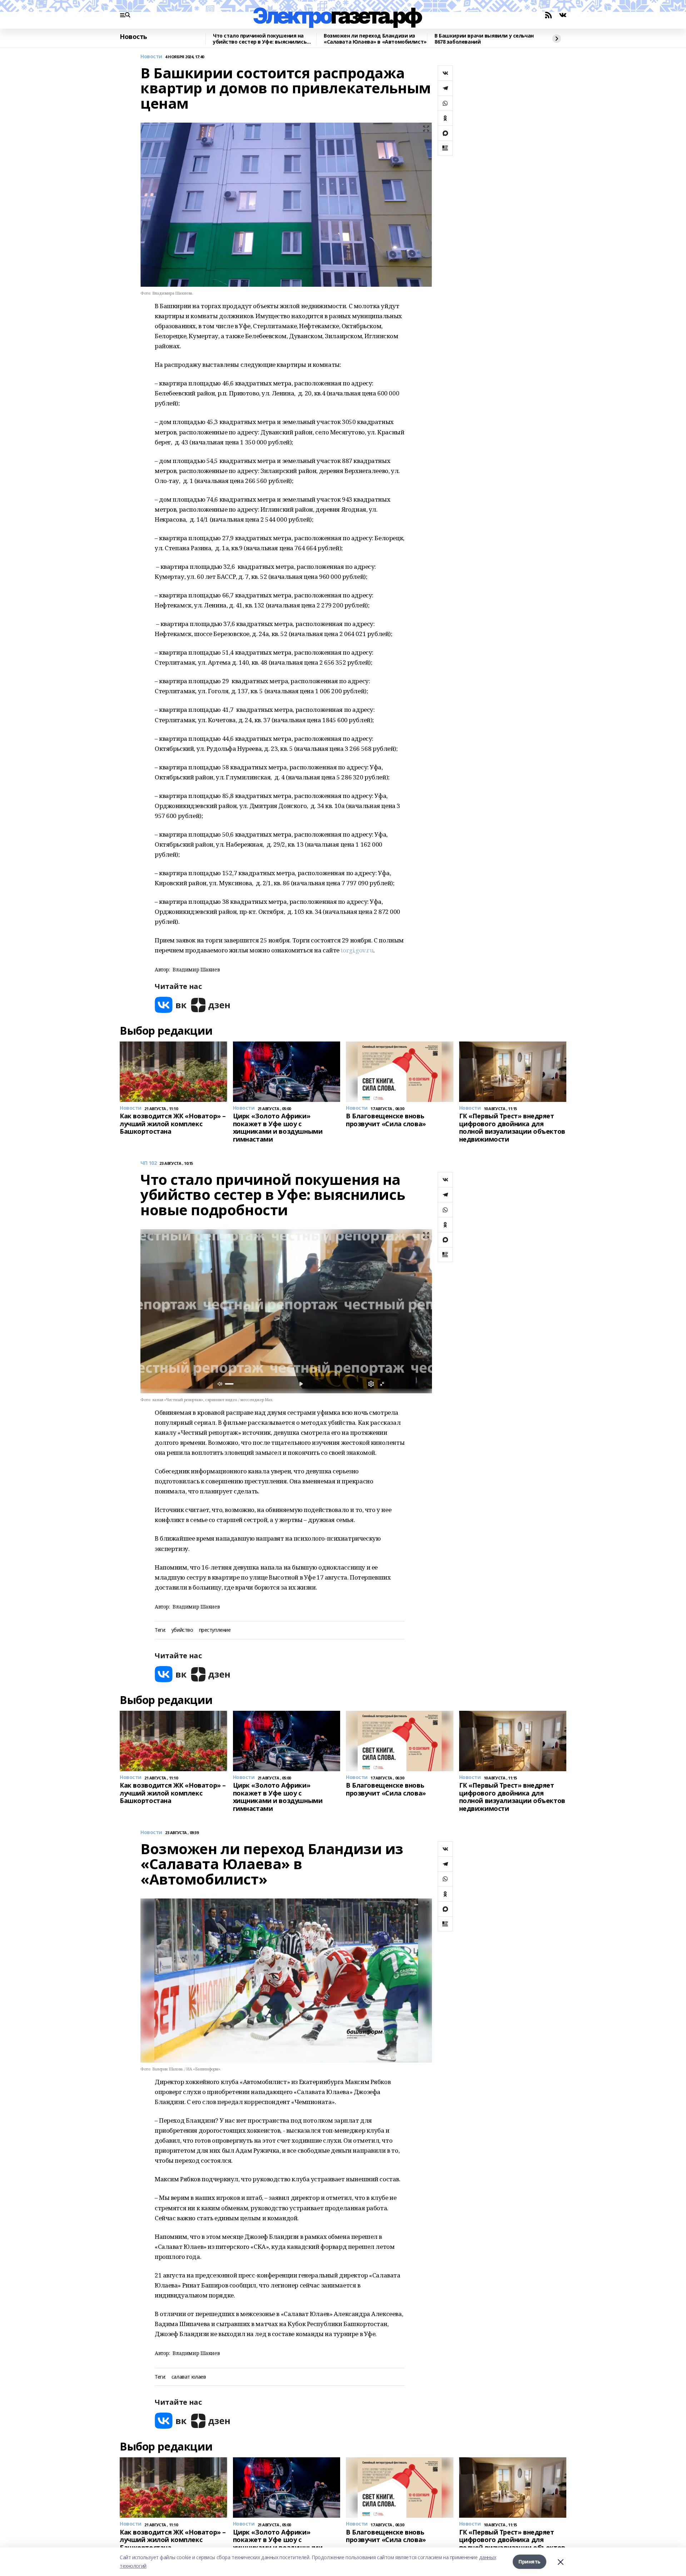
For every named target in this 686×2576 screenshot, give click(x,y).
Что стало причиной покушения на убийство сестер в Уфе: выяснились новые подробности (260, 39)
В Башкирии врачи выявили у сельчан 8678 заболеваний (484, 39)
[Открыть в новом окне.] (171, 1005)
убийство (182, 1630)
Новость (133, 37)
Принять (530, 2562)
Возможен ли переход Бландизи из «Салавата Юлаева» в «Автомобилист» (375, 39)
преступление (215, 1630)
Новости (151, 57)
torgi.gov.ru (357, 950)
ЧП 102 (148, 1163)
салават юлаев (189, 2377)
